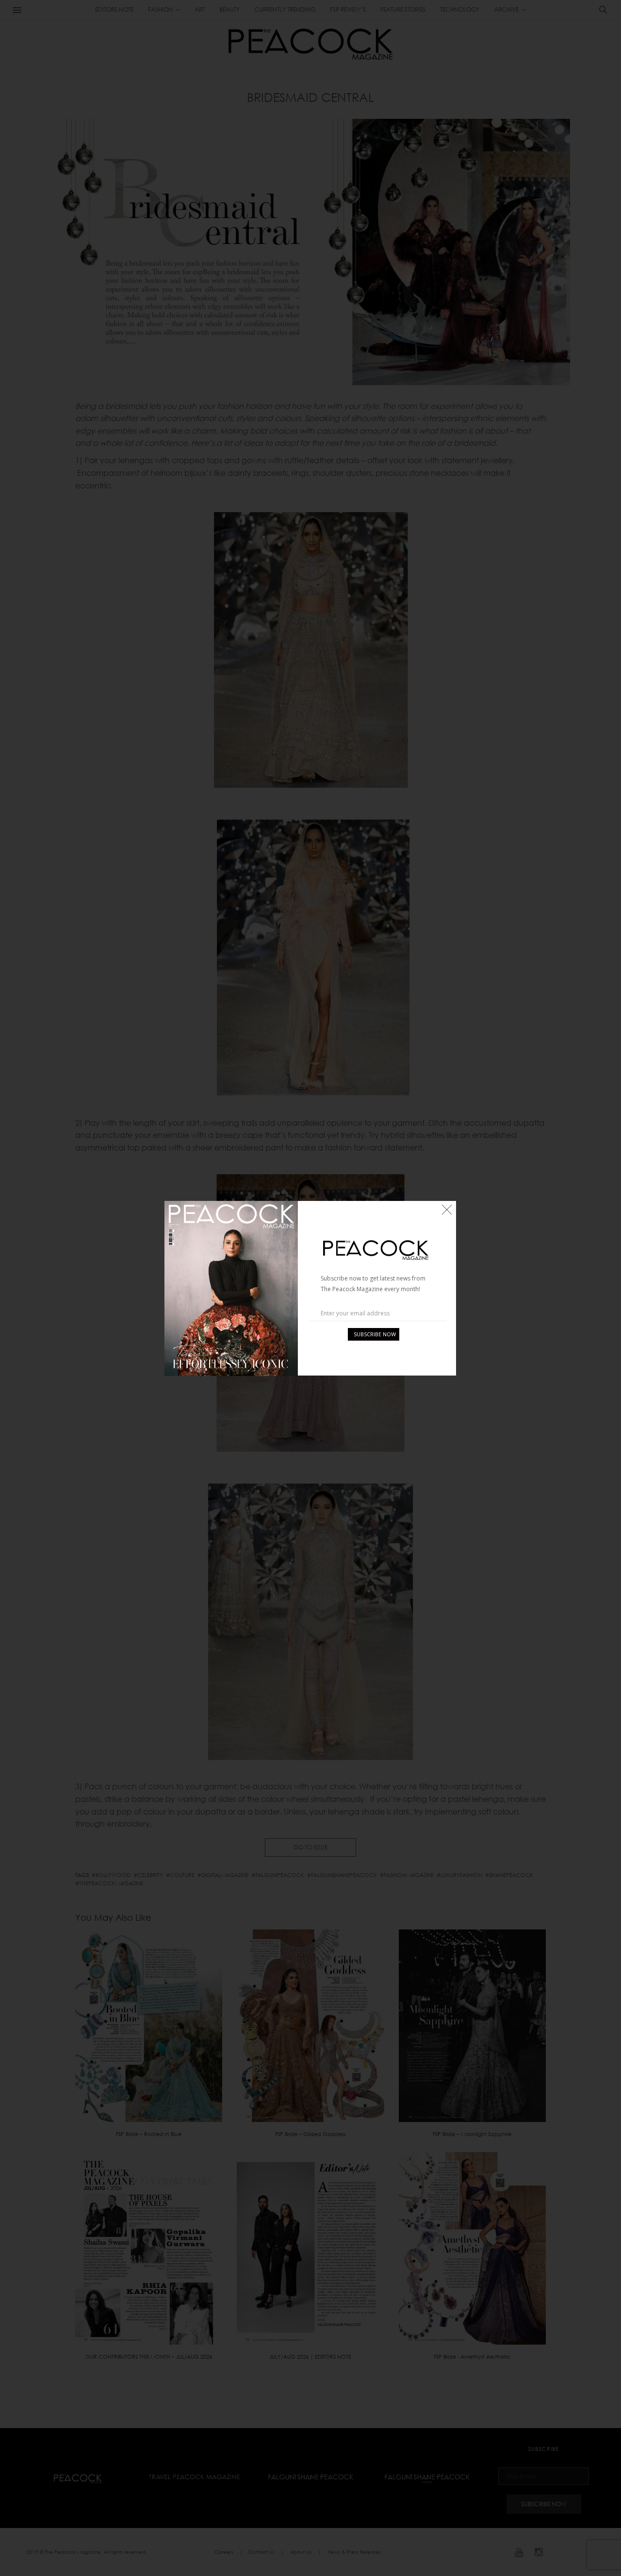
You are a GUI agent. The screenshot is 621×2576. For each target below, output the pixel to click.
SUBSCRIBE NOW (375, 1334)
